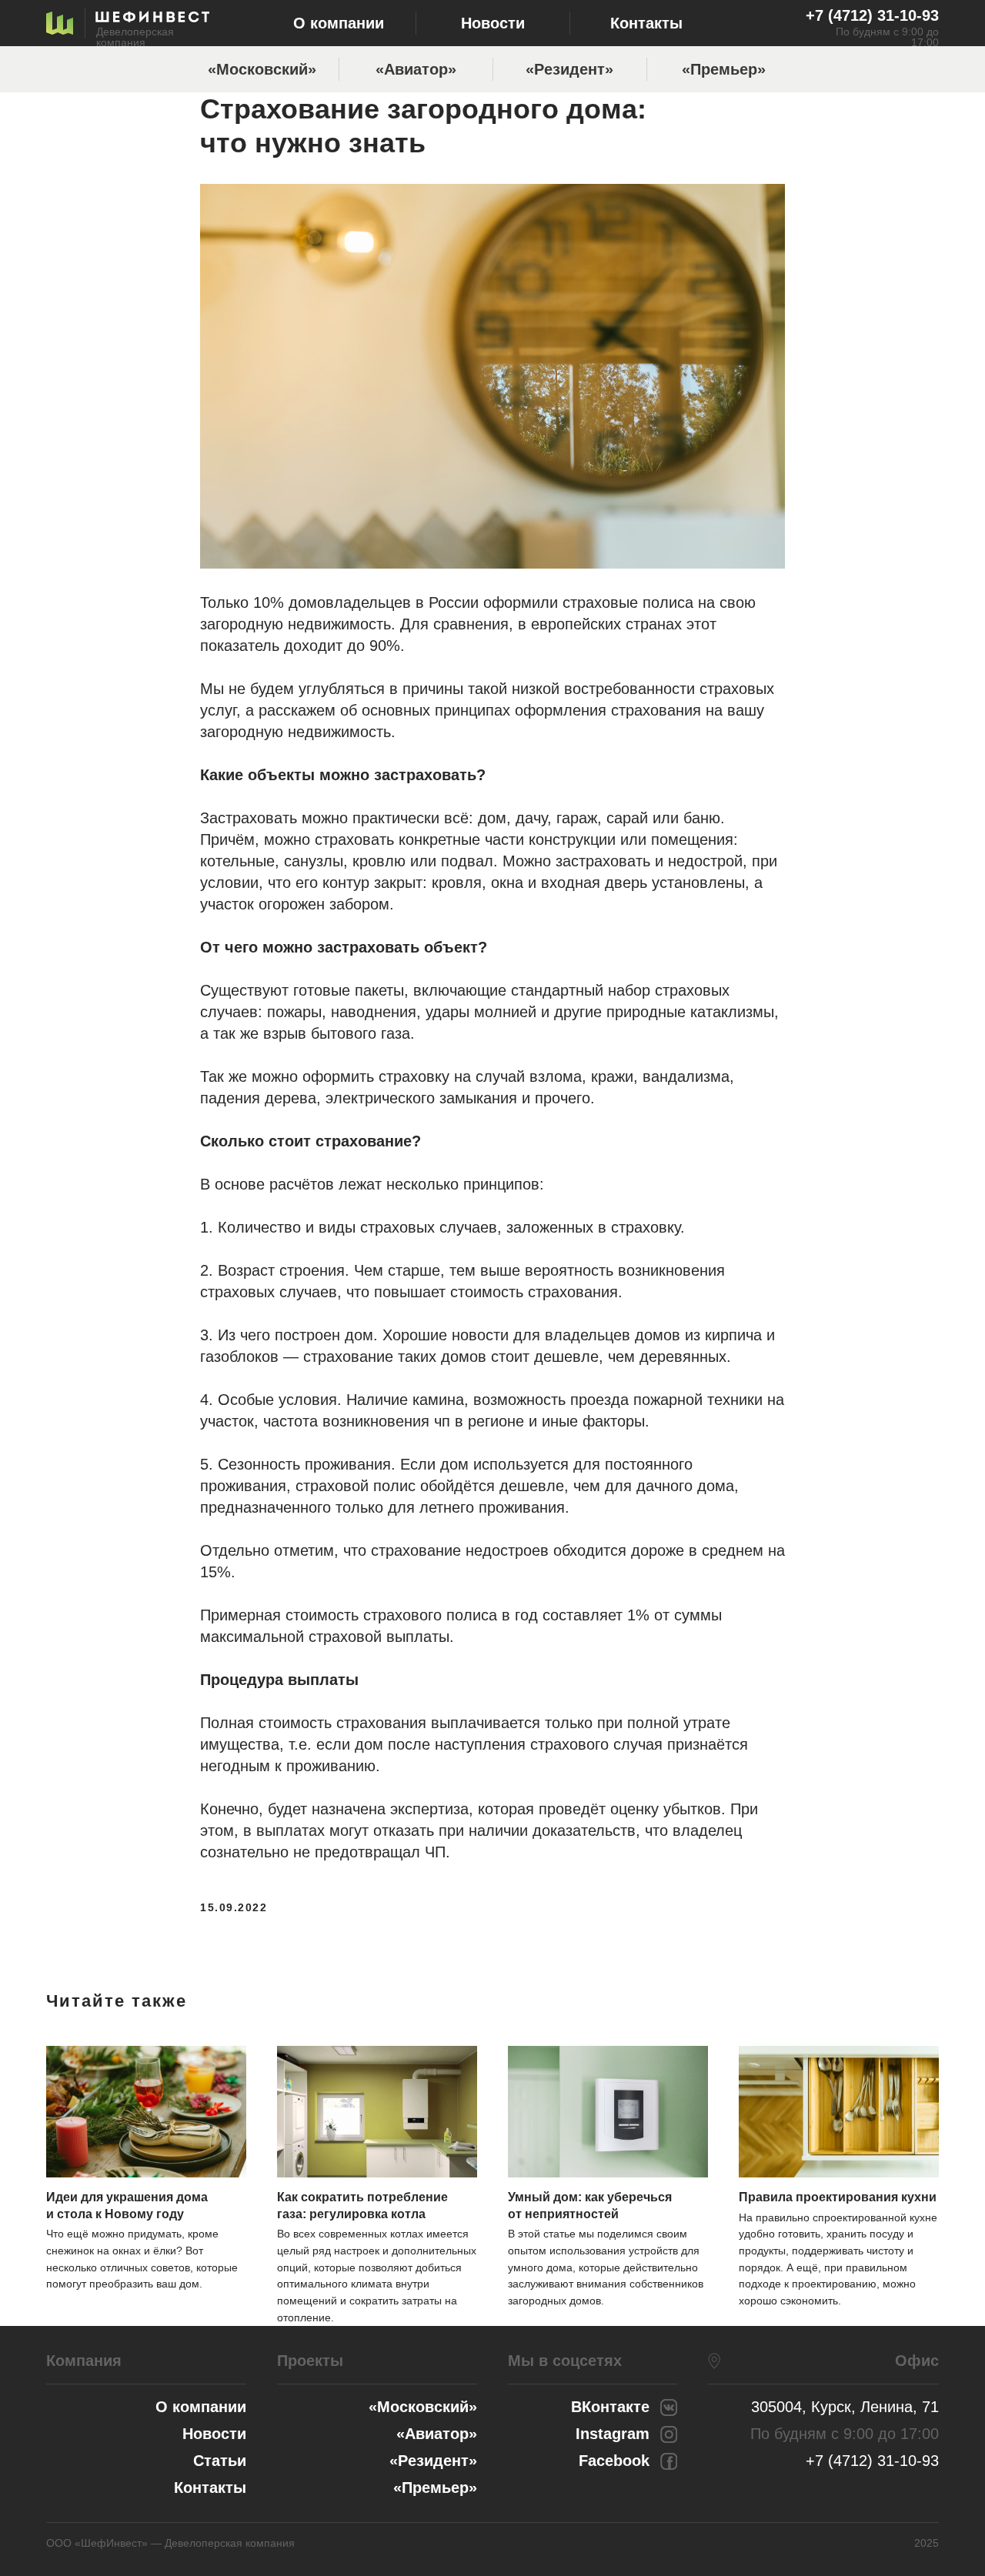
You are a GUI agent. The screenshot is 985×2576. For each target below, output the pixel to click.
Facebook (614, 2461)
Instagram (613, 2434)
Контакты (646, 23)
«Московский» (262, 69)
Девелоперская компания (135, 37)
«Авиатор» (416, 69)
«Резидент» (569, 69)
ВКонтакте (610, 2407)
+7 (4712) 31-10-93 (872, 15)
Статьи (220, 2461)
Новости (493, 23)
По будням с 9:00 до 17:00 (887, 37)
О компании (339, 23)
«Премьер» (724, 69)
